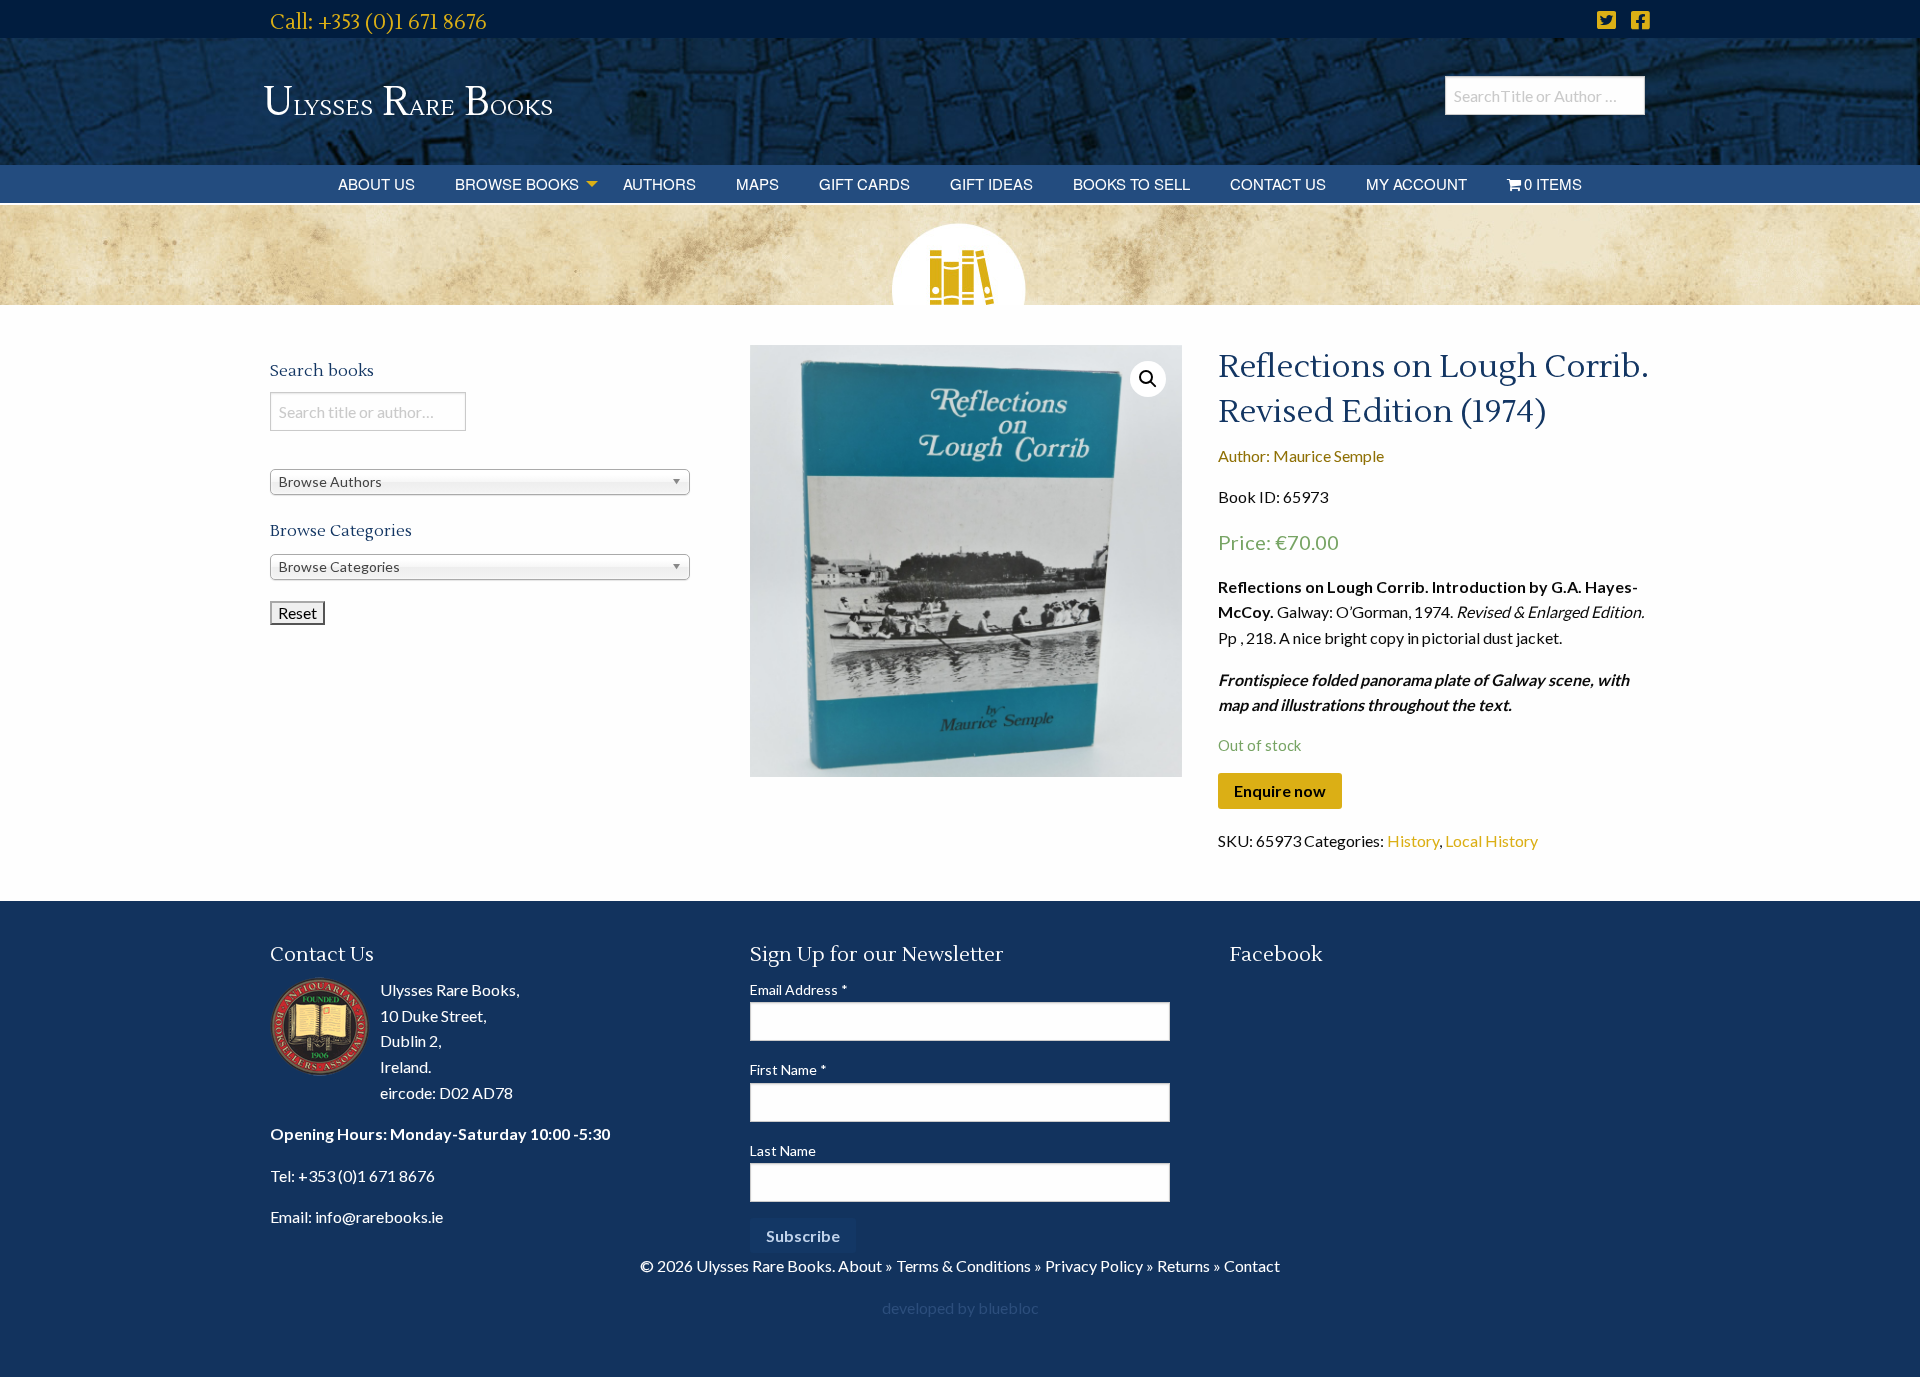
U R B (408, 102)
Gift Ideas (991, 183)
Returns (1183, 1265)
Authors (659, 183)
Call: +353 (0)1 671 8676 (378, 22)
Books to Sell (1131, 183)
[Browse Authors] (480, 480)
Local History (1491, 840)
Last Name (783, 1150)
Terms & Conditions (963, 1265)
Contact (1252, 1265)
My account (1416, 183)
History (1413, 840)
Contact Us (1278, 183)
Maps (757, 183)
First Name (788, 1069)
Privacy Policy (1094, 1265)
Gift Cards (864, 183)
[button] (1148, 379)
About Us (376, 183)
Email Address (799, 989)
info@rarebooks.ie (379, 1216)
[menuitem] (376, 184)
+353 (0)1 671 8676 (366, 1175)
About (860, 1265)
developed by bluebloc (960, 1307)
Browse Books (517, 183)
